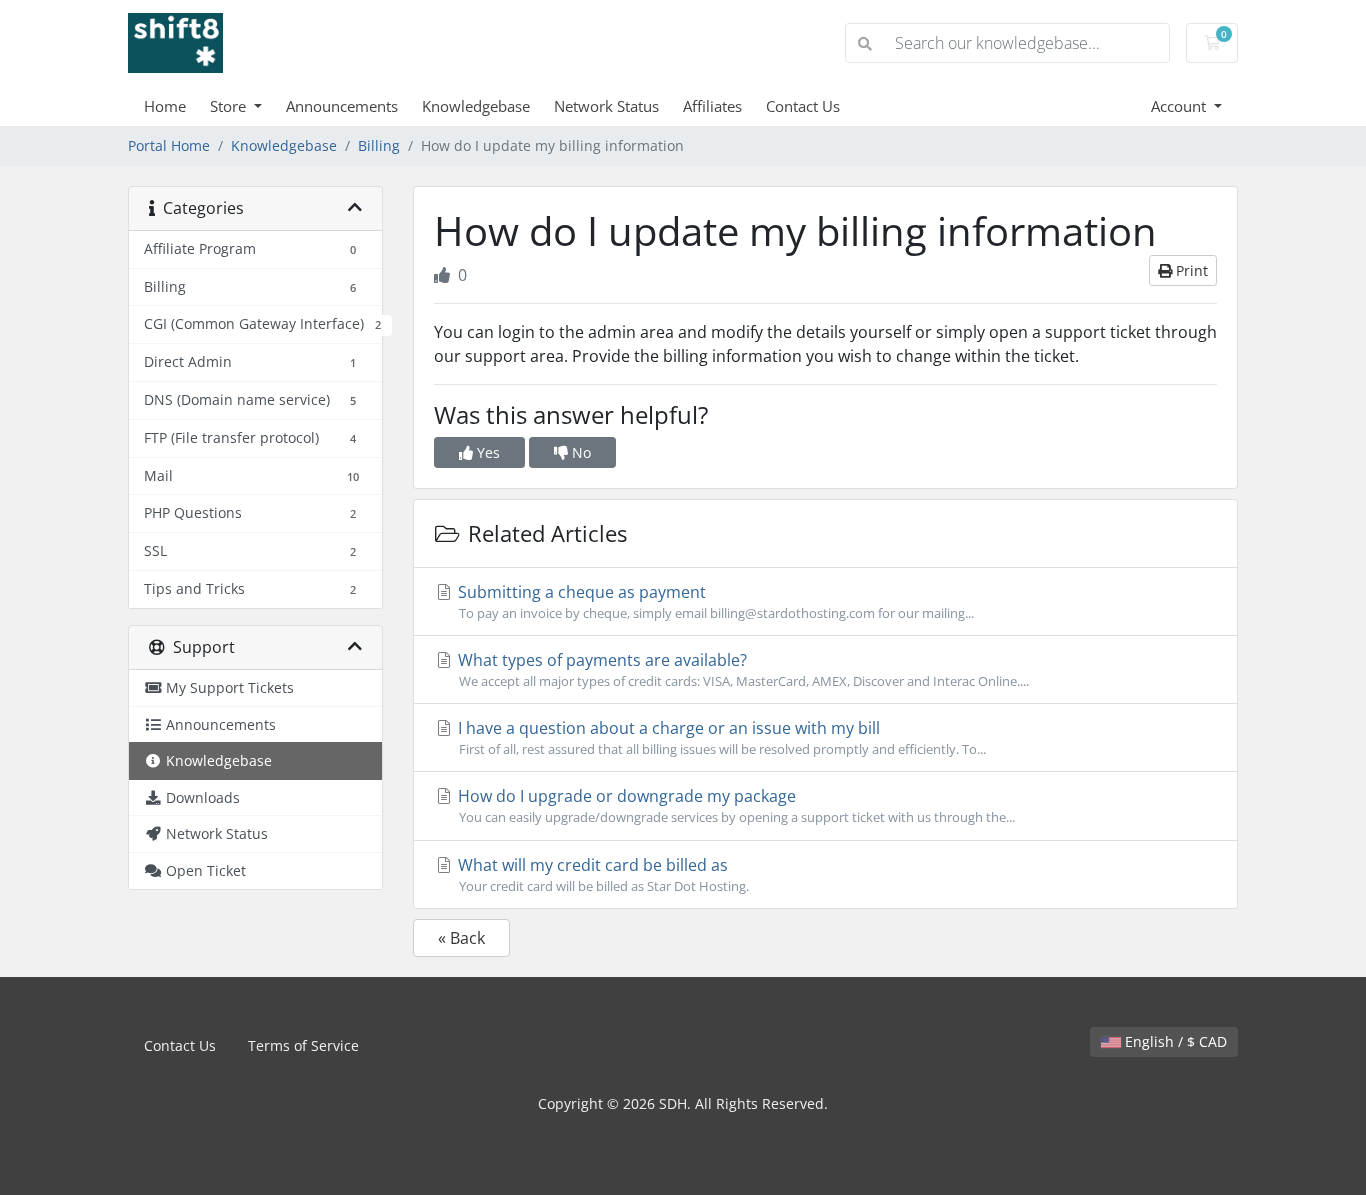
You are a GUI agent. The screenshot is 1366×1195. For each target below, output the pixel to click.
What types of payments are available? (741, 669)
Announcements (342, 106)
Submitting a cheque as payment (714, 601)
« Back (461, 938)
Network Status (606, 106)
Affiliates (712, 106)
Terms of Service (303, 1045)
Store (230, 106)
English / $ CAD (1174, 1041)
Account (1180, 106)
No (579, 452)
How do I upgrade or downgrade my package (734, 805)
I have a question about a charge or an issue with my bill (720, 737)
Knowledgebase (476, 106)
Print (1190, 270)
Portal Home (169, 145)
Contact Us (803, 106)
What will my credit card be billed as (601, 874)
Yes (486, 452)
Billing (379, 145)
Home (165, 106)
